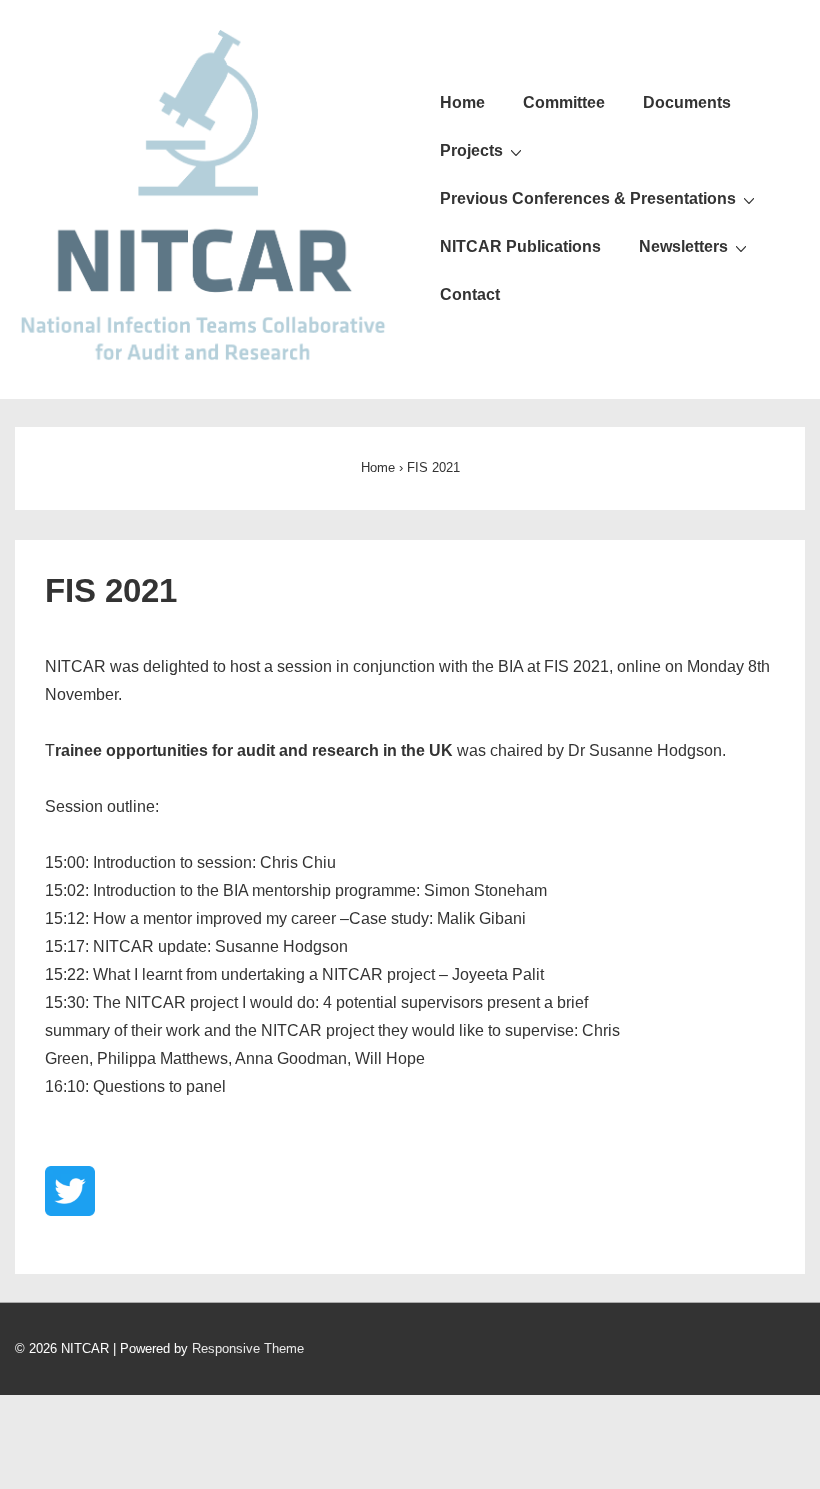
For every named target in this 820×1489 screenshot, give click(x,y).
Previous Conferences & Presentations (588, 198)
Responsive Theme (248, 1348)
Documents (687, 102)
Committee (564, 102)
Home (462, 102)
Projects (471, 150)
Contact (470, 294)
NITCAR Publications (520, 246)
